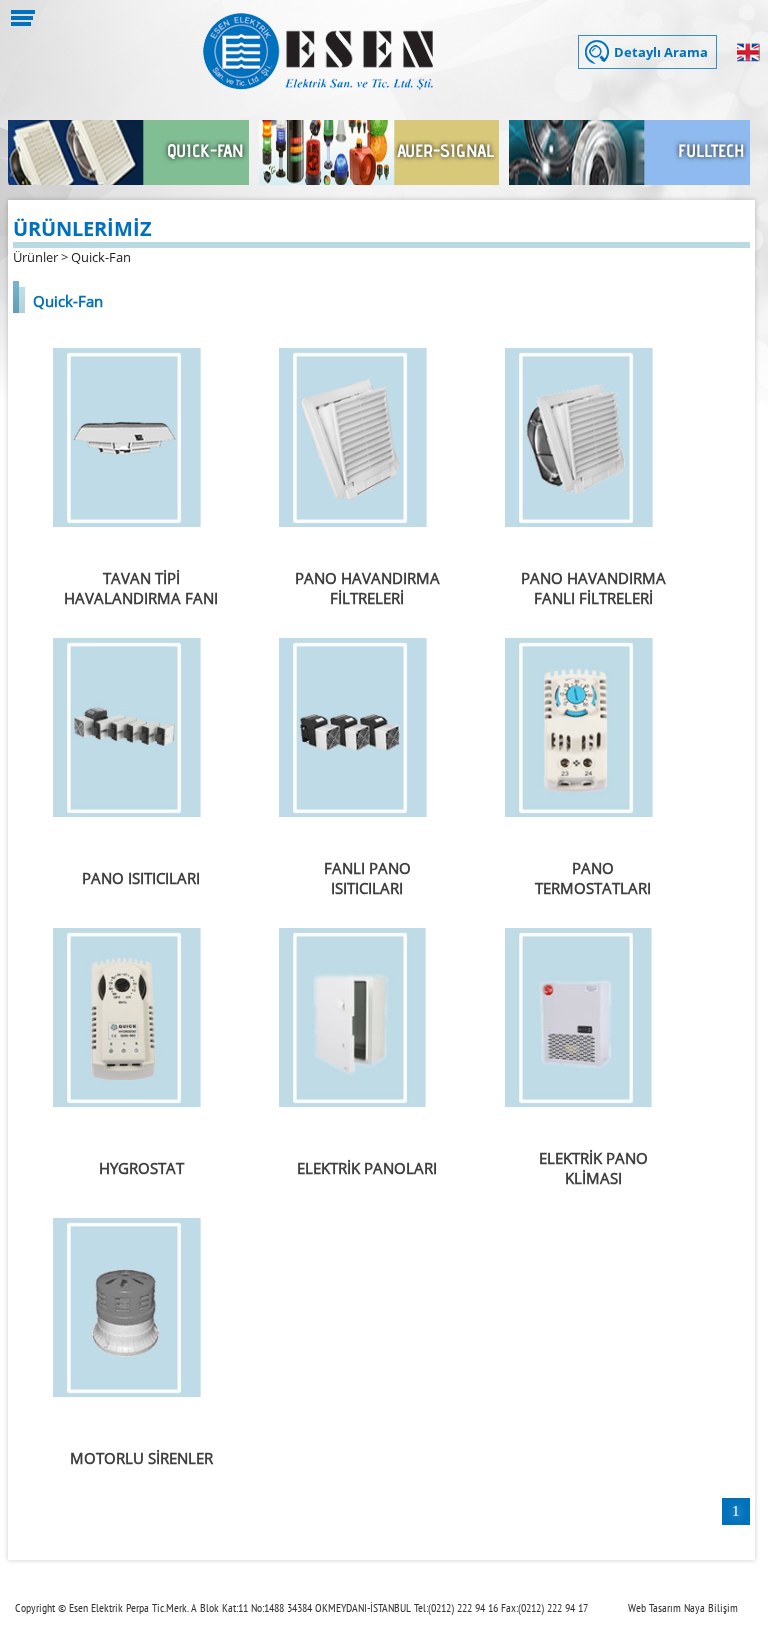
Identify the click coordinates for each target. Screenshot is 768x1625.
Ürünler (35, 257)
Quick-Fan (101, 257)
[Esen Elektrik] (318, 84)
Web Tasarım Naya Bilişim (683, 1607)
